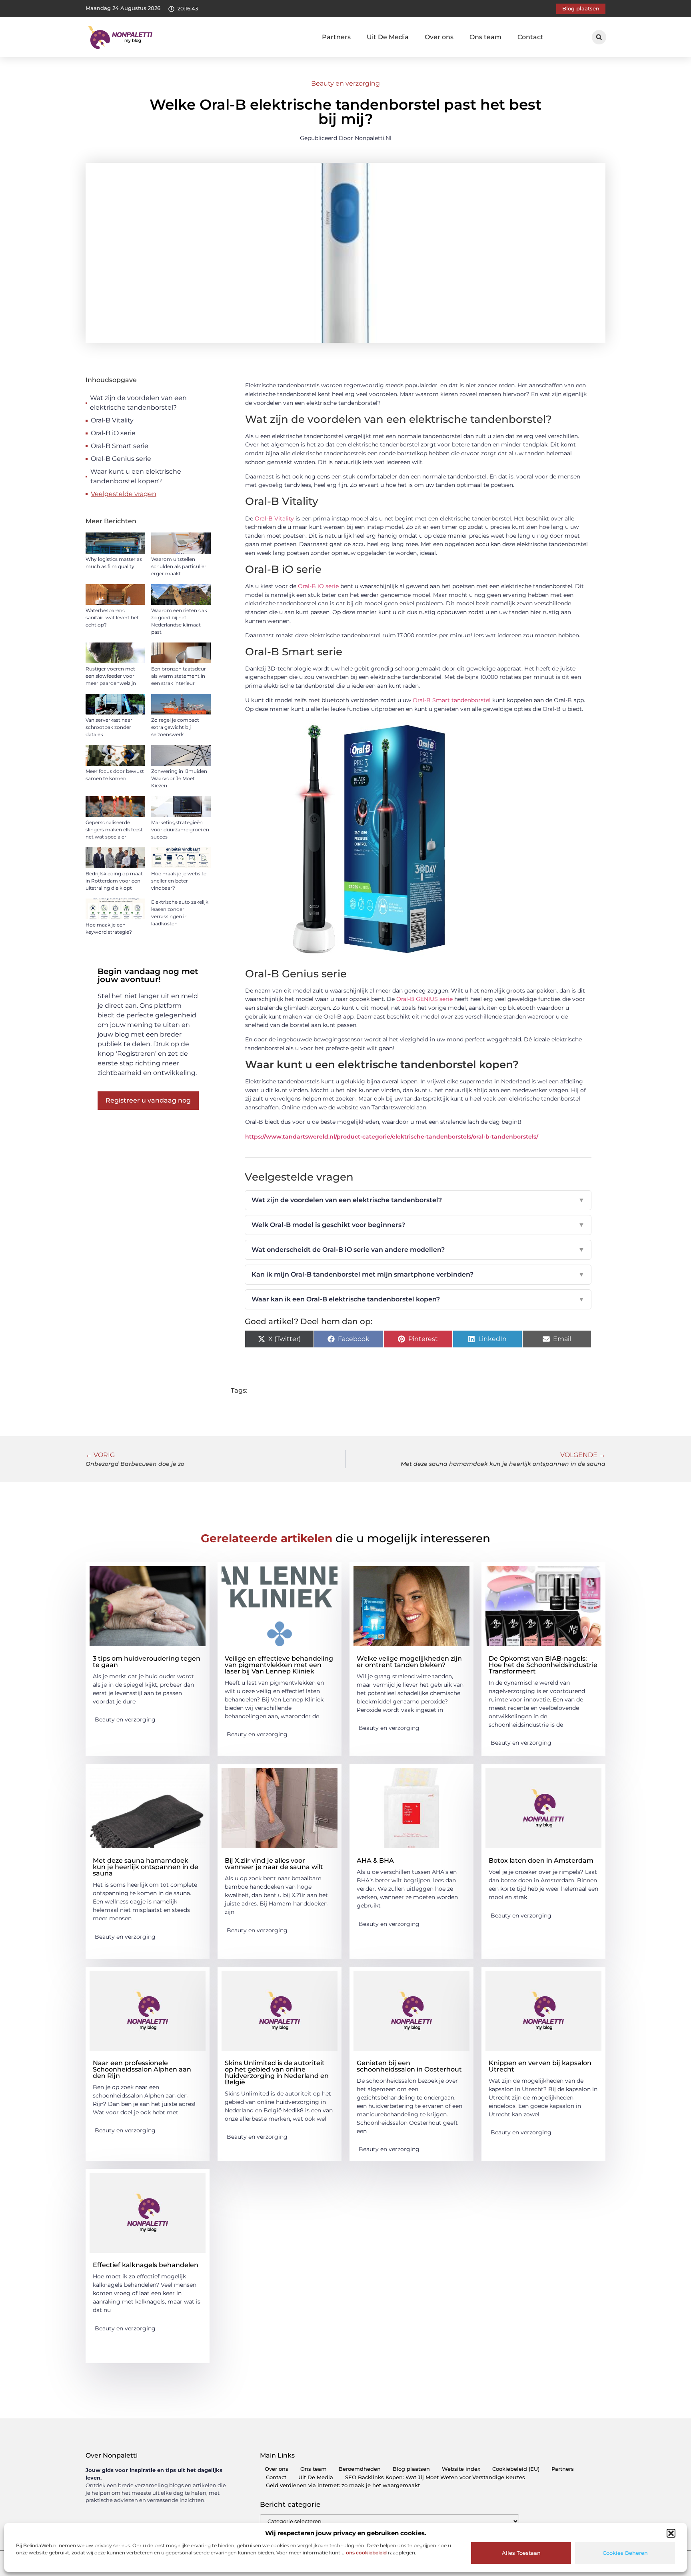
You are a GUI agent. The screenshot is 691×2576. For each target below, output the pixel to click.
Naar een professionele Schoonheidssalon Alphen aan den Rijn (142, 2069)
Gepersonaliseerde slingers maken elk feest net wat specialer (114, 830)
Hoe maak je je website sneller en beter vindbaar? (179, 881)
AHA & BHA (375, 1860)
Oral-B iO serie (113, 433)
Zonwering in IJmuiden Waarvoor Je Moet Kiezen (179, 778)
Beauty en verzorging (345, 83)
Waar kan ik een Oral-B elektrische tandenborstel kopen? (418, 1299)
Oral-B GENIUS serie (424, 999)
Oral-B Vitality (112, 420)
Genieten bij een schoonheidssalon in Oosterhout (409, 2066)
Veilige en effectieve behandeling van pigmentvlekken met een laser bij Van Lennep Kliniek (279, 1665)
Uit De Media (388, 37)
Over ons (439, 37)
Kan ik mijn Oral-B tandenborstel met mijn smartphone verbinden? (418, 1274)
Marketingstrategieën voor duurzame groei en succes (180, 830)
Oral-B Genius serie (121, 459)
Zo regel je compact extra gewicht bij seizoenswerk (175, 727)
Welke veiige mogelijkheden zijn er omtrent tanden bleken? (409, 1662)
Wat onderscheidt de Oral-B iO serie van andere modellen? (418, 1250)
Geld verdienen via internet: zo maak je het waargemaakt (343, 2485)
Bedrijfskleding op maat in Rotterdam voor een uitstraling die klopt (114, 881)
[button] (671, 2533)
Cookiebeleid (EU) (516, 2469)
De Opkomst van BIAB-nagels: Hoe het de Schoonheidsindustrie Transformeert (543, 1665)
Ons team (485, 37)
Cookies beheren (625, 2553)
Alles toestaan (521, 2553)
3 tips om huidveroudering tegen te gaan (147, 1662)
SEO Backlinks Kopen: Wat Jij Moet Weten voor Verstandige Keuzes (435, 2477)
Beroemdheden (360, 2469)
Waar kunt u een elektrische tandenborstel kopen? (136, 476)
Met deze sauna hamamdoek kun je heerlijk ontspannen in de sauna (146, 1867)
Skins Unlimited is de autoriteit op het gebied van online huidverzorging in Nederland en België (277, 2073)
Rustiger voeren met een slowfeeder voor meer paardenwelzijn (111, 676)
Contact (530, 37)
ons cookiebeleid (366, 2553)
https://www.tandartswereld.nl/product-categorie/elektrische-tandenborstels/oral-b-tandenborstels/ (392, 1137)
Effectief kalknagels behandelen (146, 2265)
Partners (336, 37)
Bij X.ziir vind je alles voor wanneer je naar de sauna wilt (274, 1864)
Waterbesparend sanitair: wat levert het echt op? (112, 617)
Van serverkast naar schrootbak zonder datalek (109, 727)
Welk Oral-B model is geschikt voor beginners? (418, 1225)
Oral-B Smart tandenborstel (452, 700)
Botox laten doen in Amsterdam (541, 1860)
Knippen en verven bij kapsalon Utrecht (540, 2066)
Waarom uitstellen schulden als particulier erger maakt (179, 566)
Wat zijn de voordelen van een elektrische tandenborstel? (138, 403)
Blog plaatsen (411, 2469)
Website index (461, 2469)
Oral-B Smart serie (120, 446)
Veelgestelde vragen (124, 494)
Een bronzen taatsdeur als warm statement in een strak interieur (179, 676)
